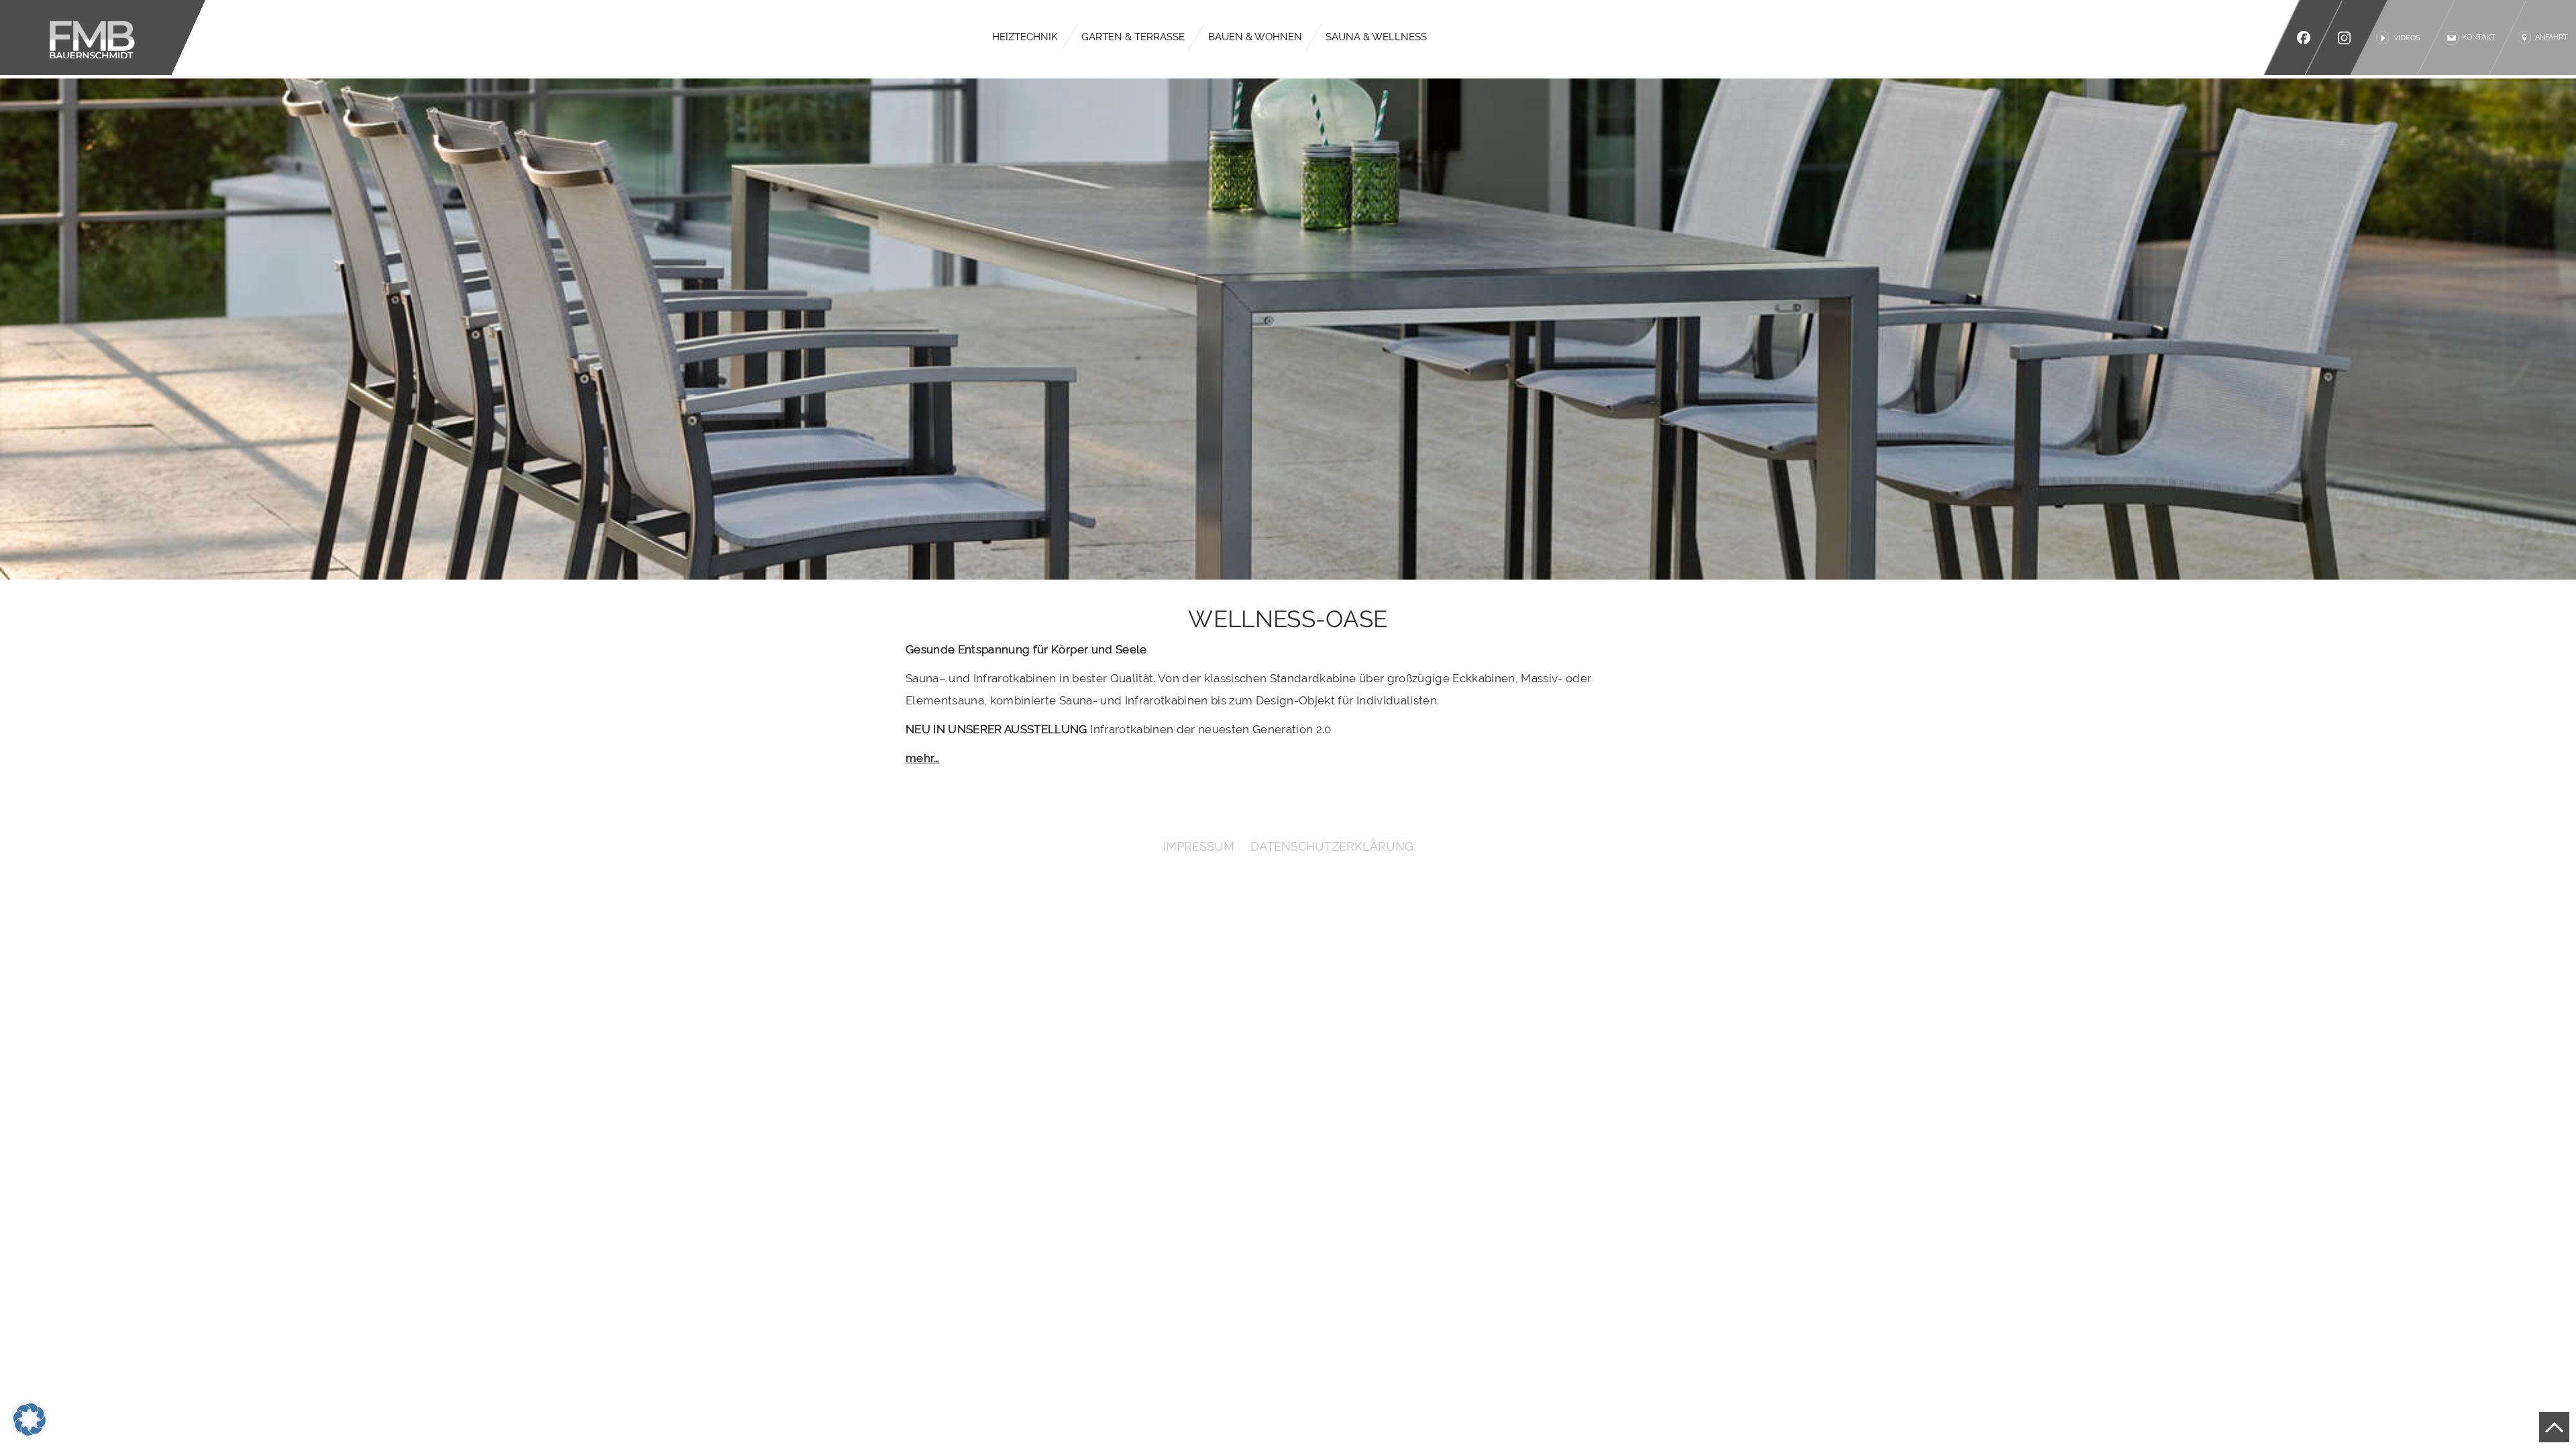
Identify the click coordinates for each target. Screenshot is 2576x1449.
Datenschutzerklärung (1332, 846)
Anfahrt (2552, 37)
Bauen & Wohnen (1255, 37)
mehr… (923, 758)
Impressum (1199, 846)
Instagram (2348, 38)
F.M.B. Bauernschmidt (103, 38)
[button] (30, 1419)
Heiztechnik (1025, 37)
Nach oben (2554, 1427)
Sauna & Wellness (1376, 37)
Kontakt (2479, 37)
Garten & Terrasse (1133, 37)
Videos (2407, 38)
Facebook (2304, 38)
